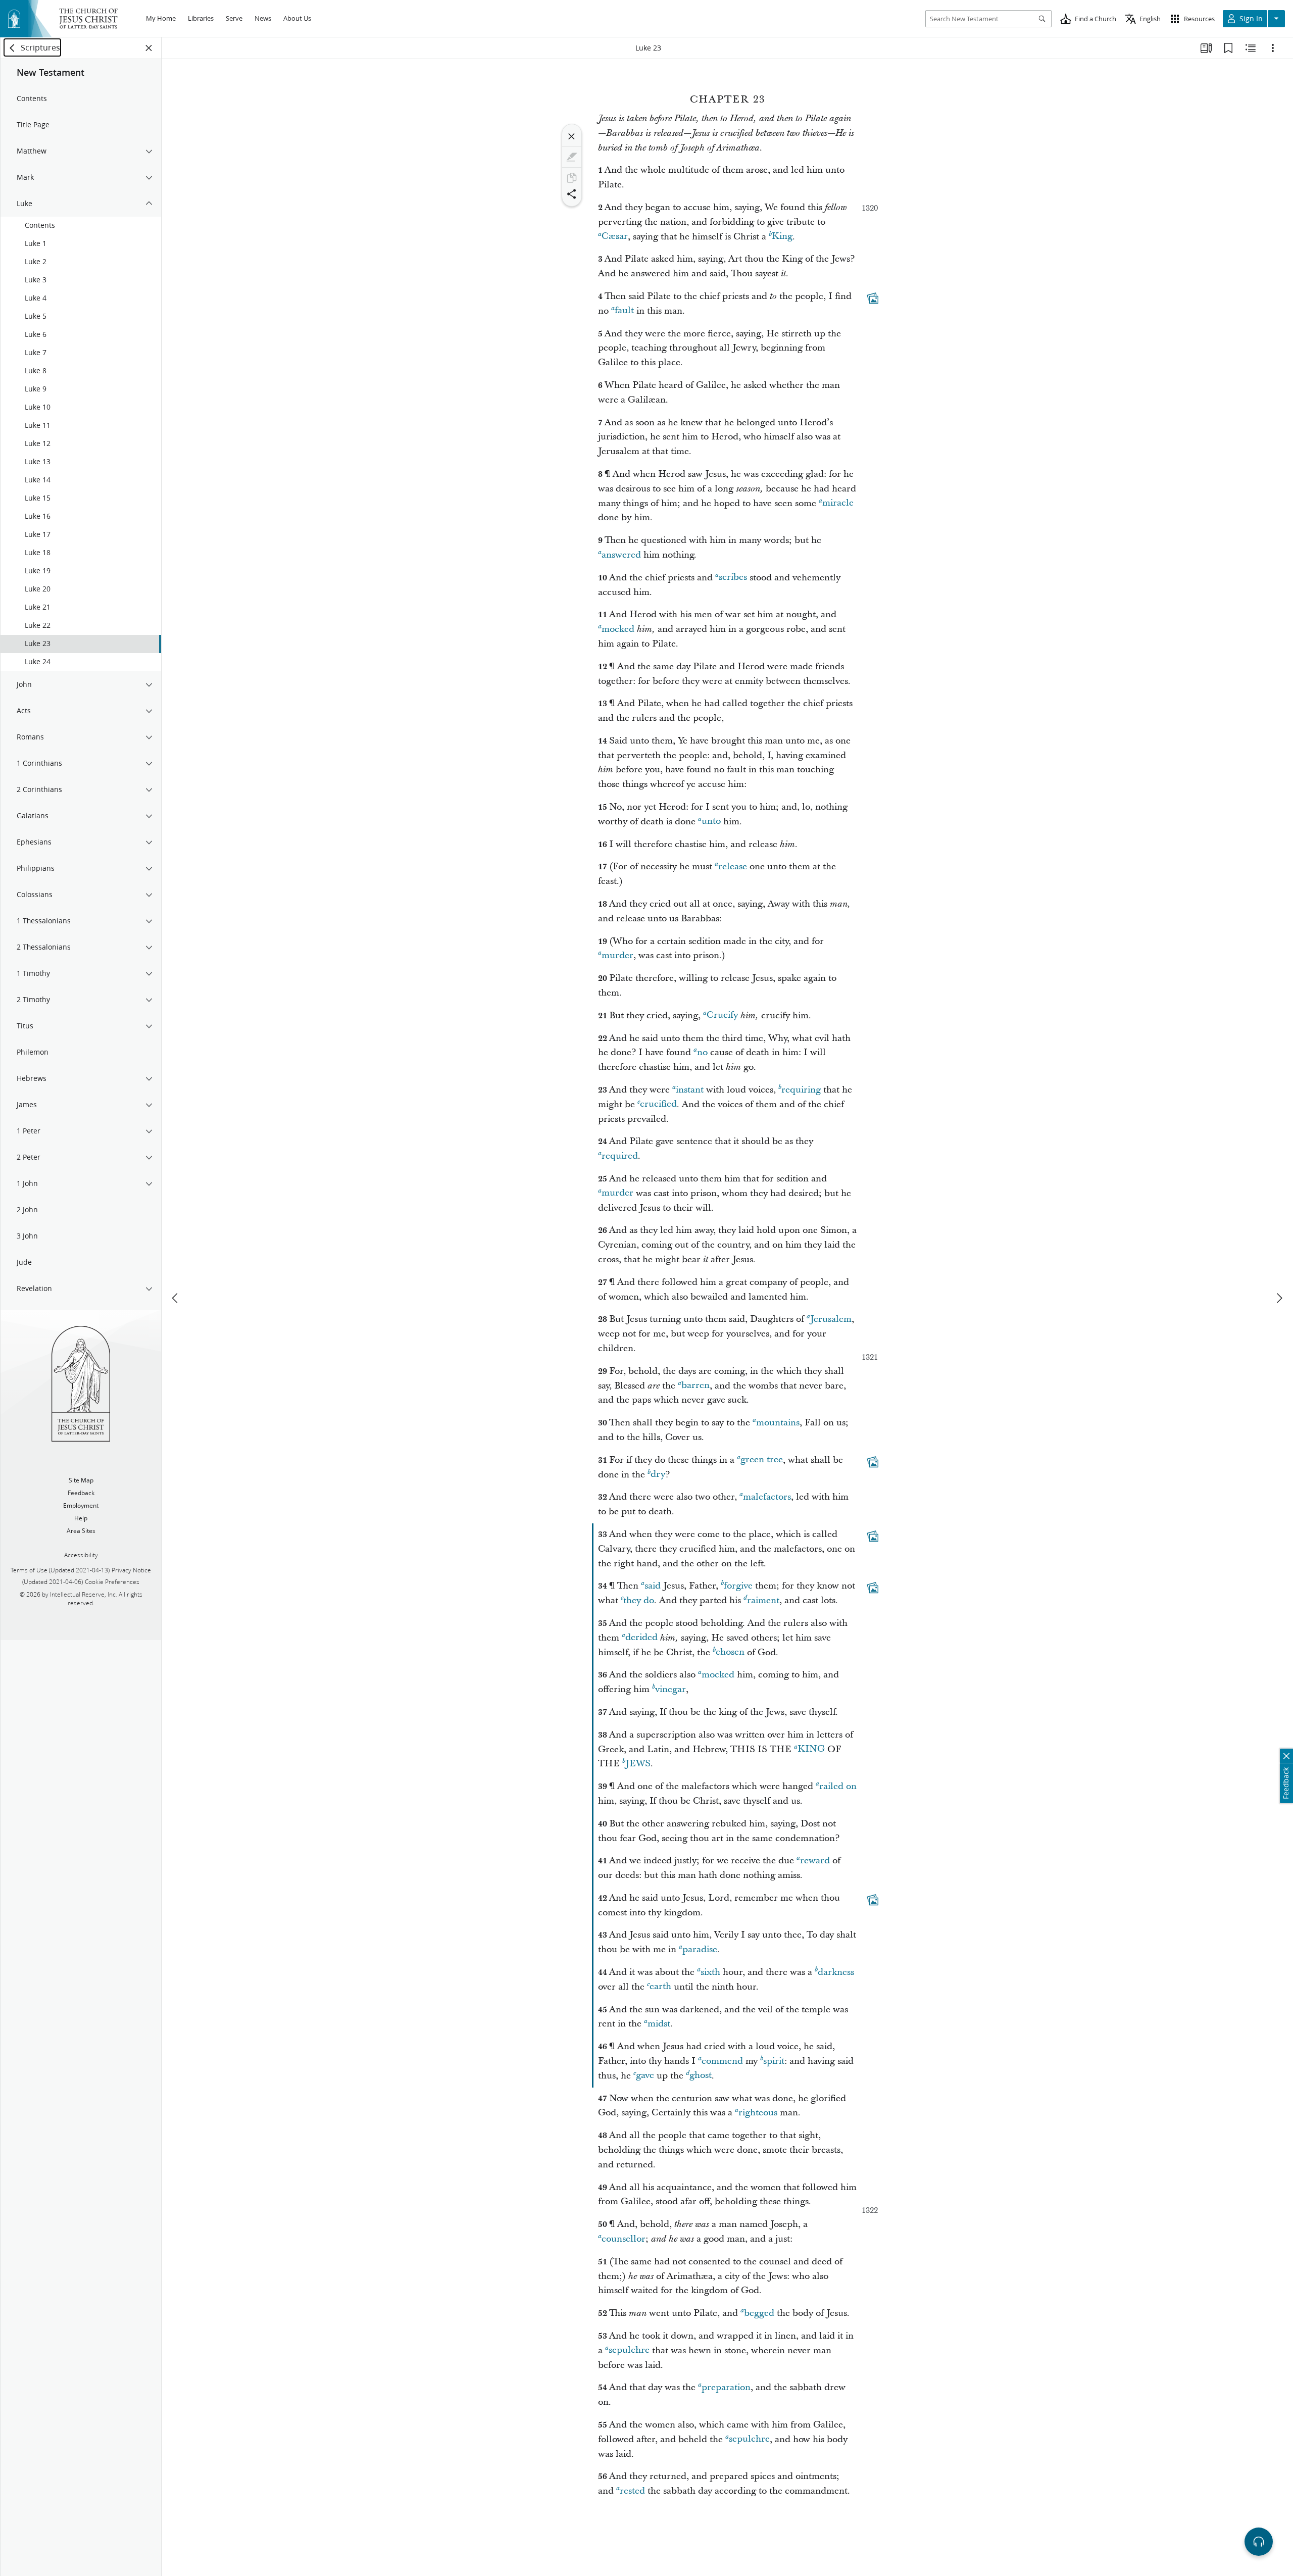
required (620, 1156)
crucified (658, 1104)
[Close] (572, 136)
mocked (618, 629)
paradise (700, 1949)
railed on (838, 1786)
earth (660, 1987)
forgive (738, 1586)
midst (659, 2024)
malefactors (767, 1497)
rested (632, 2491)
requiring (801, 1090)
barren (695, 1386)
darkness (836, 1972)
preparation (726, 2387)
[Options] (1273, 48)
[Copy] (572, 178)
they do (639, 1600)
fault (624, 311)
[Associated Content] (873, 298)
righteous (758, 2113)
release (733, 866)
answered (621, 555)
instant (690, 1090)
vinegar (670, 1689)
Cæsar (615, 237)
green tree (762, 1460)
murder (617, 955)
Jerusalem (831, 1319)
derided (641, 1638)
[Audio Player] (1259, 2542)
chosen (730, 1652)
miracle (838, 503)
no (702, 1052)
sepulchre (629, 2350)
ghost (701, 2076)
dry (658, 1475)
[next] (1279, 1298)
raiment (763, 1600)
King (782, 237)
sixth (710, 1972)
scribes (733, 578)
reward (815, 1861)
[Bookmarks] (1228, 48)
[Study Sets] (1206, 48)
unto (711, 822)
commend (722, 2061)
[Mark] (572, 157)
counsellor (624, 2239)
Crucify (722, 1015)
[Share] (572, 194)
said (653, 1586)
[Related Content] (1251, 48)
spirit (774, 2061)
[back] (13, 48)
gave (645, 2076)
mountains (778, 1423)
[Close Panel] (149, 48)
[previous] (176, 1298)
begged (759, 2313)
